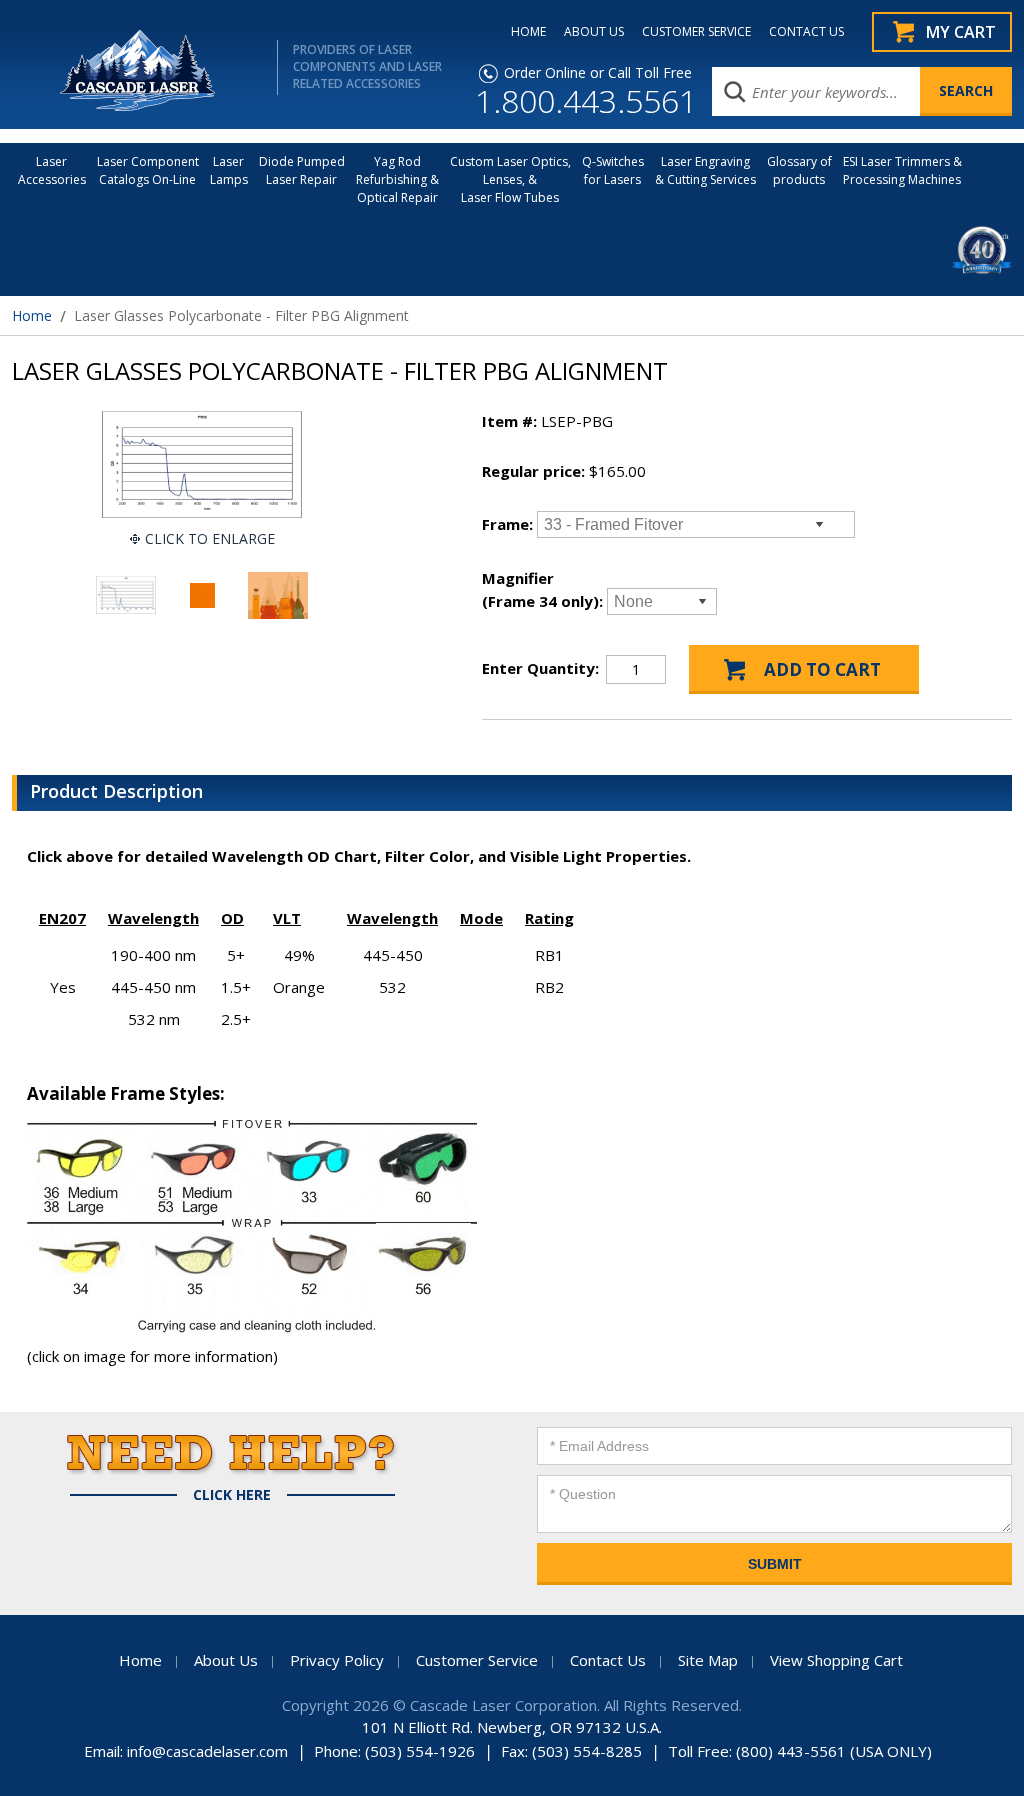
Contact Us (608, 1660)
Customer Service (477, 1660)
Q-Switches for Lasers (613, 170)
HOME (528, 32)
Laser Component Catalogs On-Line (148, 170)
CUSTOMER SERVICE (696, 32)
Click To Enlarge (210, 538)
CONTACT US (806, 32)
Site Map (708, 1660)
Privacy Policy (337, 1660)
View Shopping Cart (836, 1660)
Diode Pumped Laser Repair (302, 170)
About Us (226, 1660)
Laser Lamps (229, 170)
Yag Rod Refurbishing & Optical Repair (397, 179)
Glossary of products (799, 170)
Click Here (232, 1495)
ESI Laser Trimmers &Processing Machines (902, 170)
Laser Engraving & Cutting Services (705, 170)
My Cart (961, 32)
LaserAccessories (52, 170)
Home (32, 315)
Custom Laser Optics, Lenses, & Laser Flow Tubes (510, 179)
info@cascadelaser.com (207, 1751)
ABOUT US (594, 32)
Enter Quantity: (540, 668)
